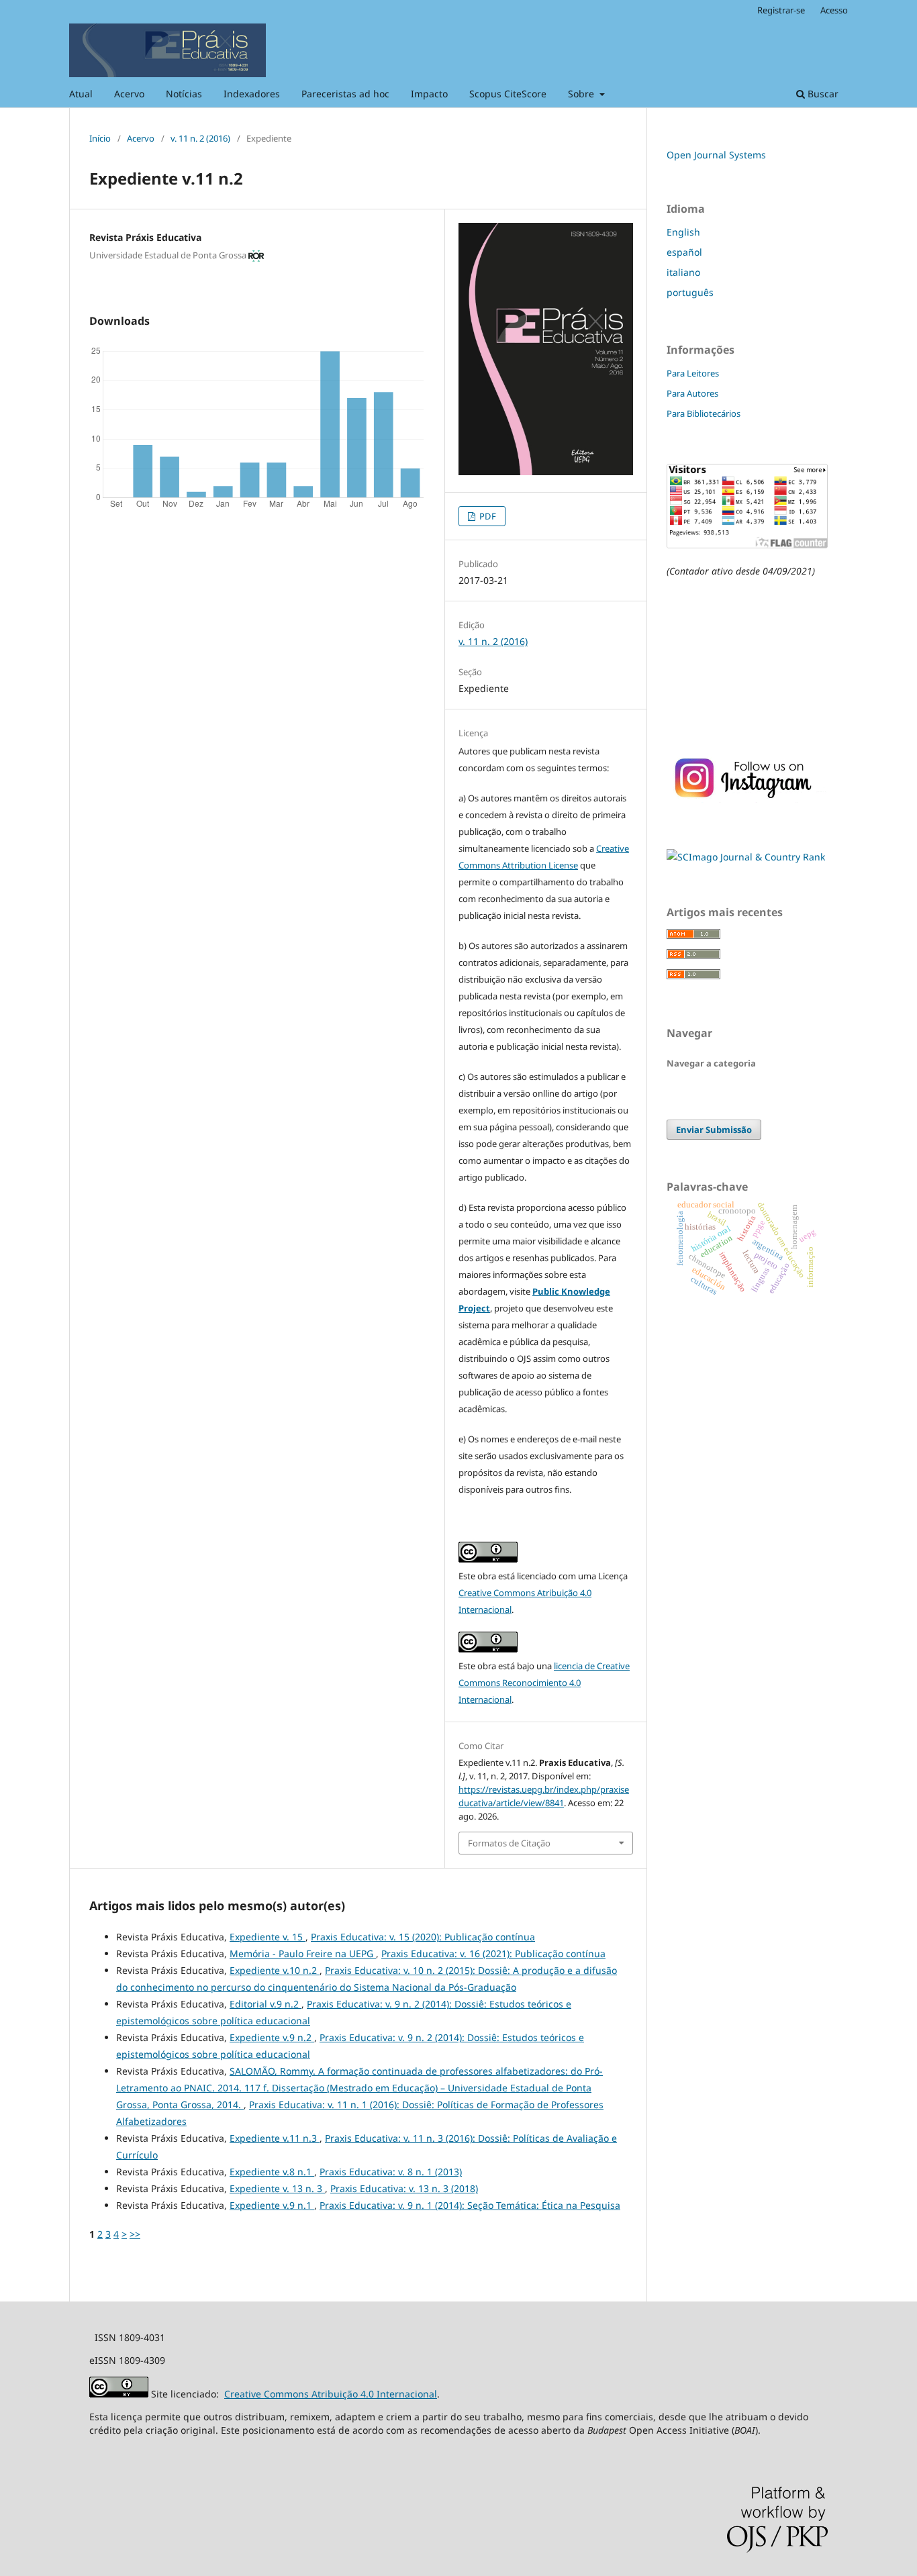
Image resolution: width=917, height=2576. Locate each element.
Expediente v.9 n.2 (272, 2037)
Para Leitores (693, 373)
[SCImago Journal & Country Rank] (746, 857)
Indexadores (252, 94)
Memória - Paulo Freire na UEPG (303, 1953)
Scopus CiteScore (508, 94)
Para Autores (692, 393)
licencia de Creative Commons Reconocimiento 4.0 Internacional (544, 1683)
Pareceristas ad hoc (345, 94)
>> (135, 2234)
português (690, 292)
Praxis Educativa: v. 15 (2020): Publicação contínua (423, 1937)
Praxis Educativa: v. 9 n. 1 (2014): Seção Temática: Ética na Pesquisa (470, 2205)
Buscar (822, 94)
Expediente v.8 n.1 (272, 2172)
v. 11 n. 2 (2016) (200, 138)
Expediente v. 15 (268, 1937)
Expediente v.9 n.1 (272, 2205)
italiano (683, 272)
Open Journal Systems (716, 155)
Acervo (129, 94)
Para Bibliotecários (704, 413)
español (684, 252)
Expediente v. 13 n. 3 (277, 2188)
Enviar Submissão (714, 1130)
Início (100, 138)
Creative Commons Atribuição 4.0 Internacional (331, 2394)
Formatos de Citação (509, 1843)
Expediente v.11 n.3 (275, 2138)
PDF (487, 516)
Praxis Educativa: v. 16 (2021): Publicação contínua (493, 1953)
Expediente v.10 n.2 (275, 1970)
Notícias (184, 94)
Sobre (582, 94)
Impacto (429, 94)
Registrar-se (781, 10)
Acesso (834, 10)
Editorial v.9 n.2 (266, 2004)
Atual (81, 94)
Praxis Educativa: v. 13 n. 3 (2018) (404, 2188)
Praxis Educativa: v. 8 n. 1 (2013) (391, 2172)
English (683, 232)
